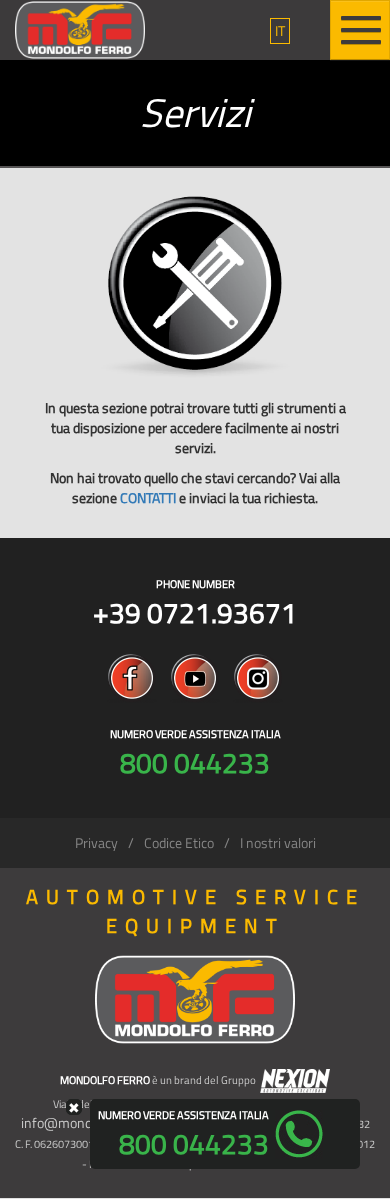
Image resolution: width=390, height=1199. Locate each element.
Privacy (96, 842)
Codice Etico (179, 842)
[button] (280, 31)
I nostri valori (278, 842)
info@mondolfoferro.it (87, 1122)
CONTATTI (148, 497)
